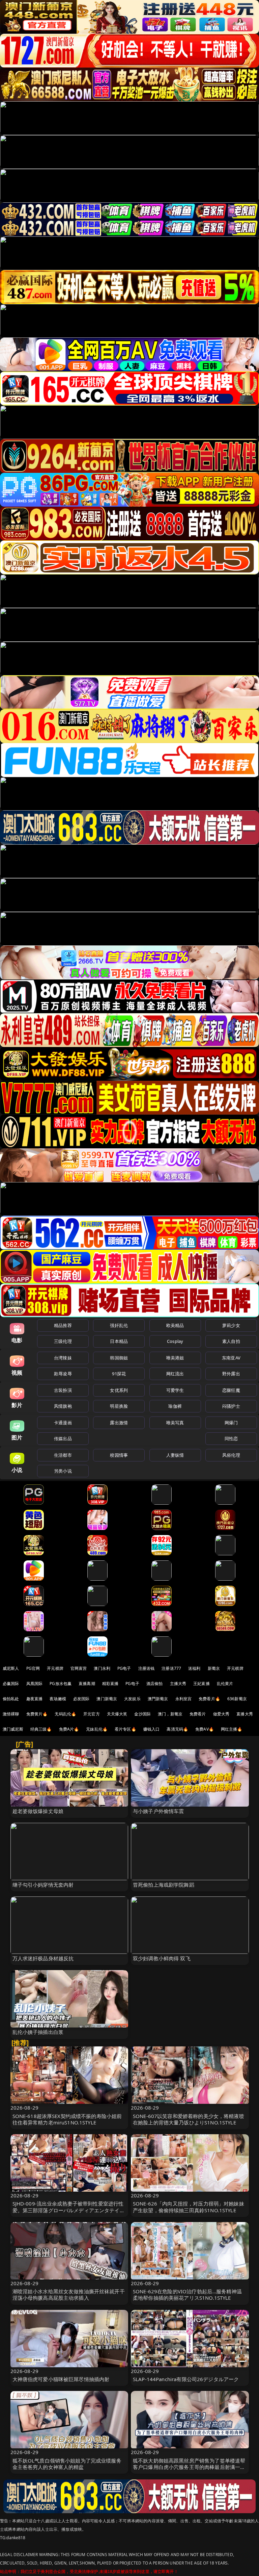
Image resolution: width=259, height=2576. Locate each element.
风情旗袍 (63, 1406)
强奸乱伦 (119, 1325)
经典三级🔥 (41, 1729)
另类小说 (63, 1471)
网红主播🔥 (232, 1729)
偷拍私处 (11, 1699)
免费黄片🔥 (37, 1714)
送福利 (194, 1668)
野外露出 (231, 1374)
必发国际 (81, 1699)
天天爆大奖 (117, 1714)
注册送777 (171, 1668)
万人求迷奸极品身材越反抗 (43, 1958)
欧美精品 (175, 1325)
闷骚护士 (231, 1406)
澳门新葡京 (107, 1699)
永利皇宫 (184, 1699)
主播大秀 (178, 1684)
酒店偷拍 (155, 1684)
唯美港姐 (175, 1358)
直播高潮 (87, 1684)
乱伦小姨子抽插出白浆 (38, 2032)
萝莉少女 (231, 1325)
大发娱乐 (132, 1699)
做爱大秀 (221, 1714)
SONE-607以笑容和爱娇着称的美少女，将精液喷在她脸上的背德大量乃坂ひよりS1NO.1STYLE (189, 2119)
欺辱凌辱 (63, 1374)
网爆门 (231, 1423)
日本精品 (119, 1341)
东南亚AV (231, 1358)
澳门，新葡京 (170, 1714)
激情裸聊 (11, 1714)
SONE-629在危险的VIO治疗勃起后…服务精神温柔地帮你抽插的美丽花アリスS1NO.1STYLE (187, 2294)
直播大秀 (245, 1714)
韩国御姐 (119, 1358)
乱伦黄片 (225, 1684)
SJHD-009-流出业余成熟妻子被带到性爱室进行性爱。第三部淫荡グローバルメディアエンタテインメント (69, 2210)
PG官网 (33, 1668)
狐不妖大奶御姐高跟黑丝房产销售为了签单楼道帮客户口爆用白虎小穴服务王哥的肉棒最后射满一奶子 (189, 2467)
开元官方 (92, 1714)
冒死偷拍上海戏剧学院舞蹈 (164, 1885)
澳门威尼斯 (13, 1729)
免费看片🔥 (209, 1699)
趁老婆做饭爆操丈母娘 (38, 1811)
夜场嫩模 (58, 1699)
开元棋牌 (55, 1668)
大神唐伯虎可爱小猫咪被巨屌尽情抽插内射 (61, 2379)
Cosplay (175, 1341)
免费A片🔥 (69, 1729)
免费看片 (198, 1714)
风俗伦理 (231, 1455)
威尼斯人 (11, 1668)
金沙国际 (142, 1714)
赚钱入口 (152, 1729)
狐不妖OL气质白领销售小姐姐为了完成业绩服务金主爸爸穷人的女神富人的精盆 (67, 2464)
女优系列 (119, 1390)
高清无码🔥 (177, 1729)
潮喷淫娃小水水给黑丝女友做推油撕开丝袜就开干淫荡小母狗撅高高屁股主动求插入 (69, 2294)
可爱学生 (175, 1390)
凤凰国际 (35, 1684)
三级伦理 (63, 1341)
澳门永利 (102, 1668)
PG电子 (124, 1668)
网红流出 (175, 1374)
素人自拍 (231, 1341)
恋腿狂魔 (231, 1390)
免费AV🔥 (205, 1729)
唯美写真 (175, 1423)
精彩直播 (110, 1684)
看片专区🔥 (125, 1729)
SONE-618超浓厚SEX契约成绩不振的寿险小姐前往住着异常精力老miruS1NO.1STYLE (67, 2119)
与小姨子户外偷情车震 (159, 1811)
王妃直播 (202, 1684)
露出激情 (119, 1423)
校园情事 (119, 1455)
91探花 (119, 1374)
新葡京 (214, 1668)
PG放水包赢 (61, 1684)
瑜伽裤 (175, 1406)
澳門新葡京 (158, 1699)
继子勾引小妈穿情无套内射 (43, 1885)
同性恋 (231, 1438)
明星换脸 (119, 1406)
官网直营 (79, 1668)
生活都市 (63, 1455)
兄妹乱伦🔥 (97, 1729)
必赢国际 (11, 1684)
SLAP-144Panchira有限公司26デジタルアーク (186, 2379)
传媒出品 (63, 1438)
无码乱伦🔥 (65, 1714)
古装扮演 (63, 1390)
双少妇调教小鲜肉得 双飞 (162, 1958)
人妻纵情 (175, 1455)
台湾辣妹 (63, 1358)
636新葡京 (237, 1699)
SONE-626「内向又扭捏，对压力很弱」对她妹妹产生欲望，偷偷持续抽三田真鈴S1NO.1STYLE (189, 2207)
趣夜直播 (35, 1699)
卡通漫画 (63, 1423)
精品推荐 (63, 1325)
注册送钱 (147, 1668)
